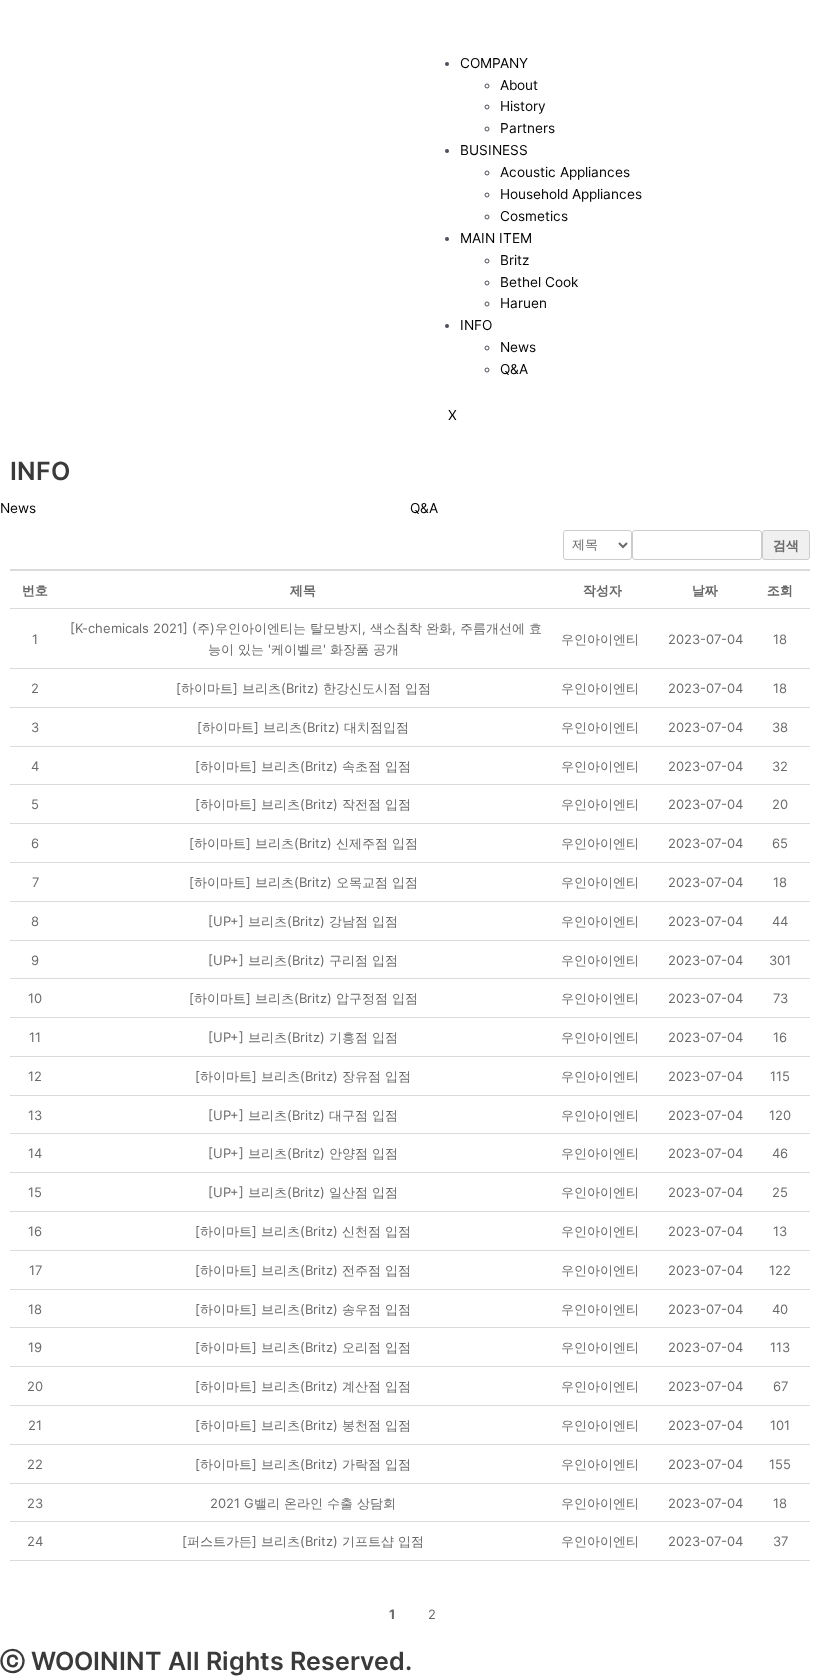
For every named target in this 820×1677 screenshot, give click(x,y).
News (518, 347)
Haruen (523, 303)
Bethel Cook (539, 282)
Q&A (514, 369)
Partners (527, 128)
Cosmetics (534, 216)
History (523, 106)
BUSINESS (494, 150)
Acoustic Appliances (565, 172)
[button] (600, 639)
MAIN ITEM (496, 238)
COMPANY (494, 63)
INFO (476, 325)
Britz (514, 260)
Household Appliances (571, 194)
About (519, 85)
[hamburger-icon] (448, 25)
